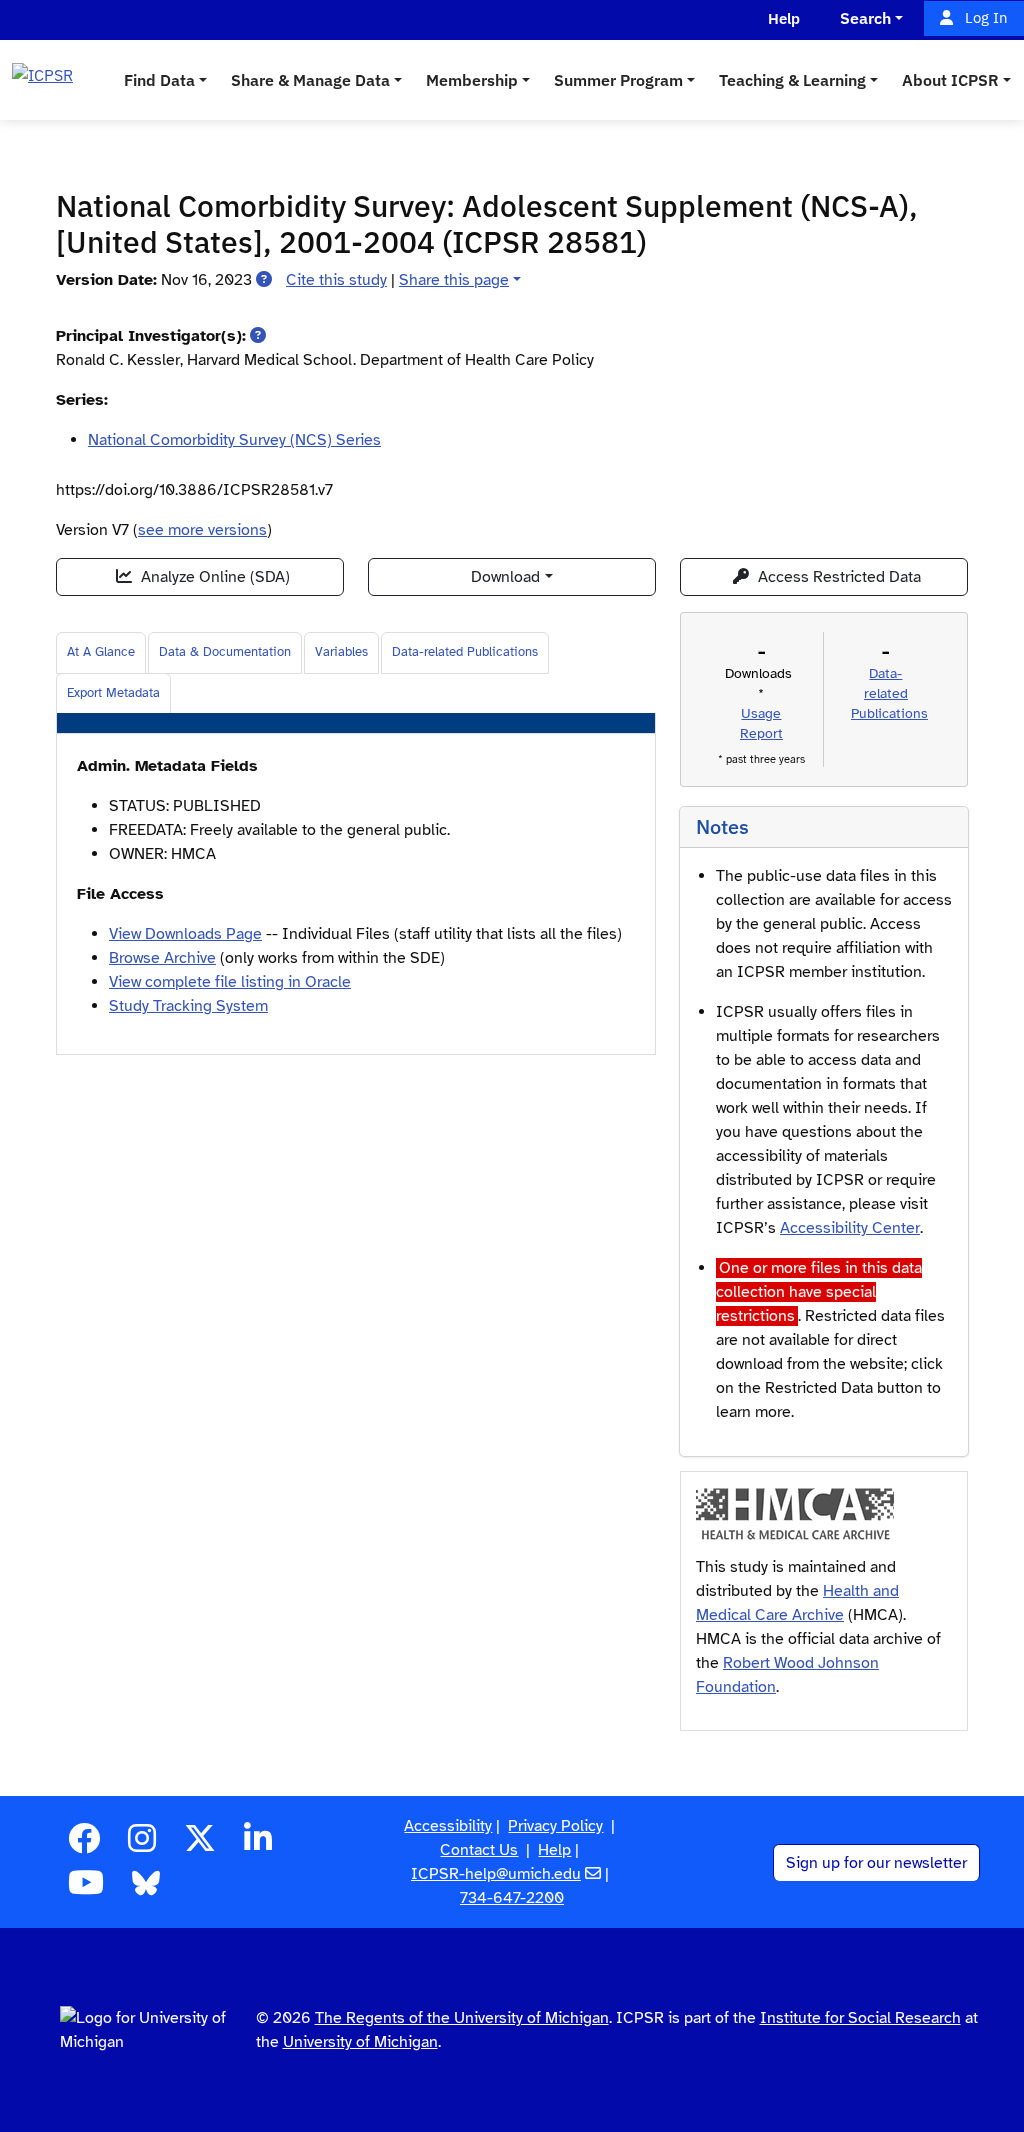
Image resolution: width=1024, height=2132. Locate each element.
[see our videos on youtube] (86, 1889)
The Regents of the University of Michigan (462, 2018)
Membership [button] (472, 80)
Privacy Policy (555, 1826)
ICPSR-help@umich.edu (496, 1874)
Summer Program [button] (618, 80)
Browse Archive (162, 958)
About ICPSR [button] (950, 80)
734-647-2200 (512, 1898)
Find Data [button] (159, 80)
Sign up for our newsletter (876, 1863)
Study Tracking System (188, 1006)
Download (505, 577)
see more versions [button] (202, 530)
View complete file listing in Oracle (230, 982)
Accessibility (448, 1826)
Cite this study (336, 280)
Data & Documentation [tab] (225, 652)
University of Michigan (360, 2042)
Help (554, 1850)
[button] (264, 280)
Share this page (454, 280)
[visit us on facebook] (84, 1845)
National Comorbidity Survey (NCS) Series (234, 440)
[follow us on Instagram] (142, 1845)
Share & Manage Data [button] (310, 80)
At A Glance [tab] (101, 652)
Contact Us (479, 1850)
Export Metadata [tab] (113, 693)
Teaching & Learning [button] (792, 80)
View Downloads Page (185, 934)
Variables (341, 652)
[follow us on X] (200, 1845)
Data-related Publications (465, 652)
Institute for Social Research (860, 2018)
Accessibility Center (850, 1228)
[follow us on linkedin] (258, 1845)
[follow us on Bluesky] (146, 1889)
